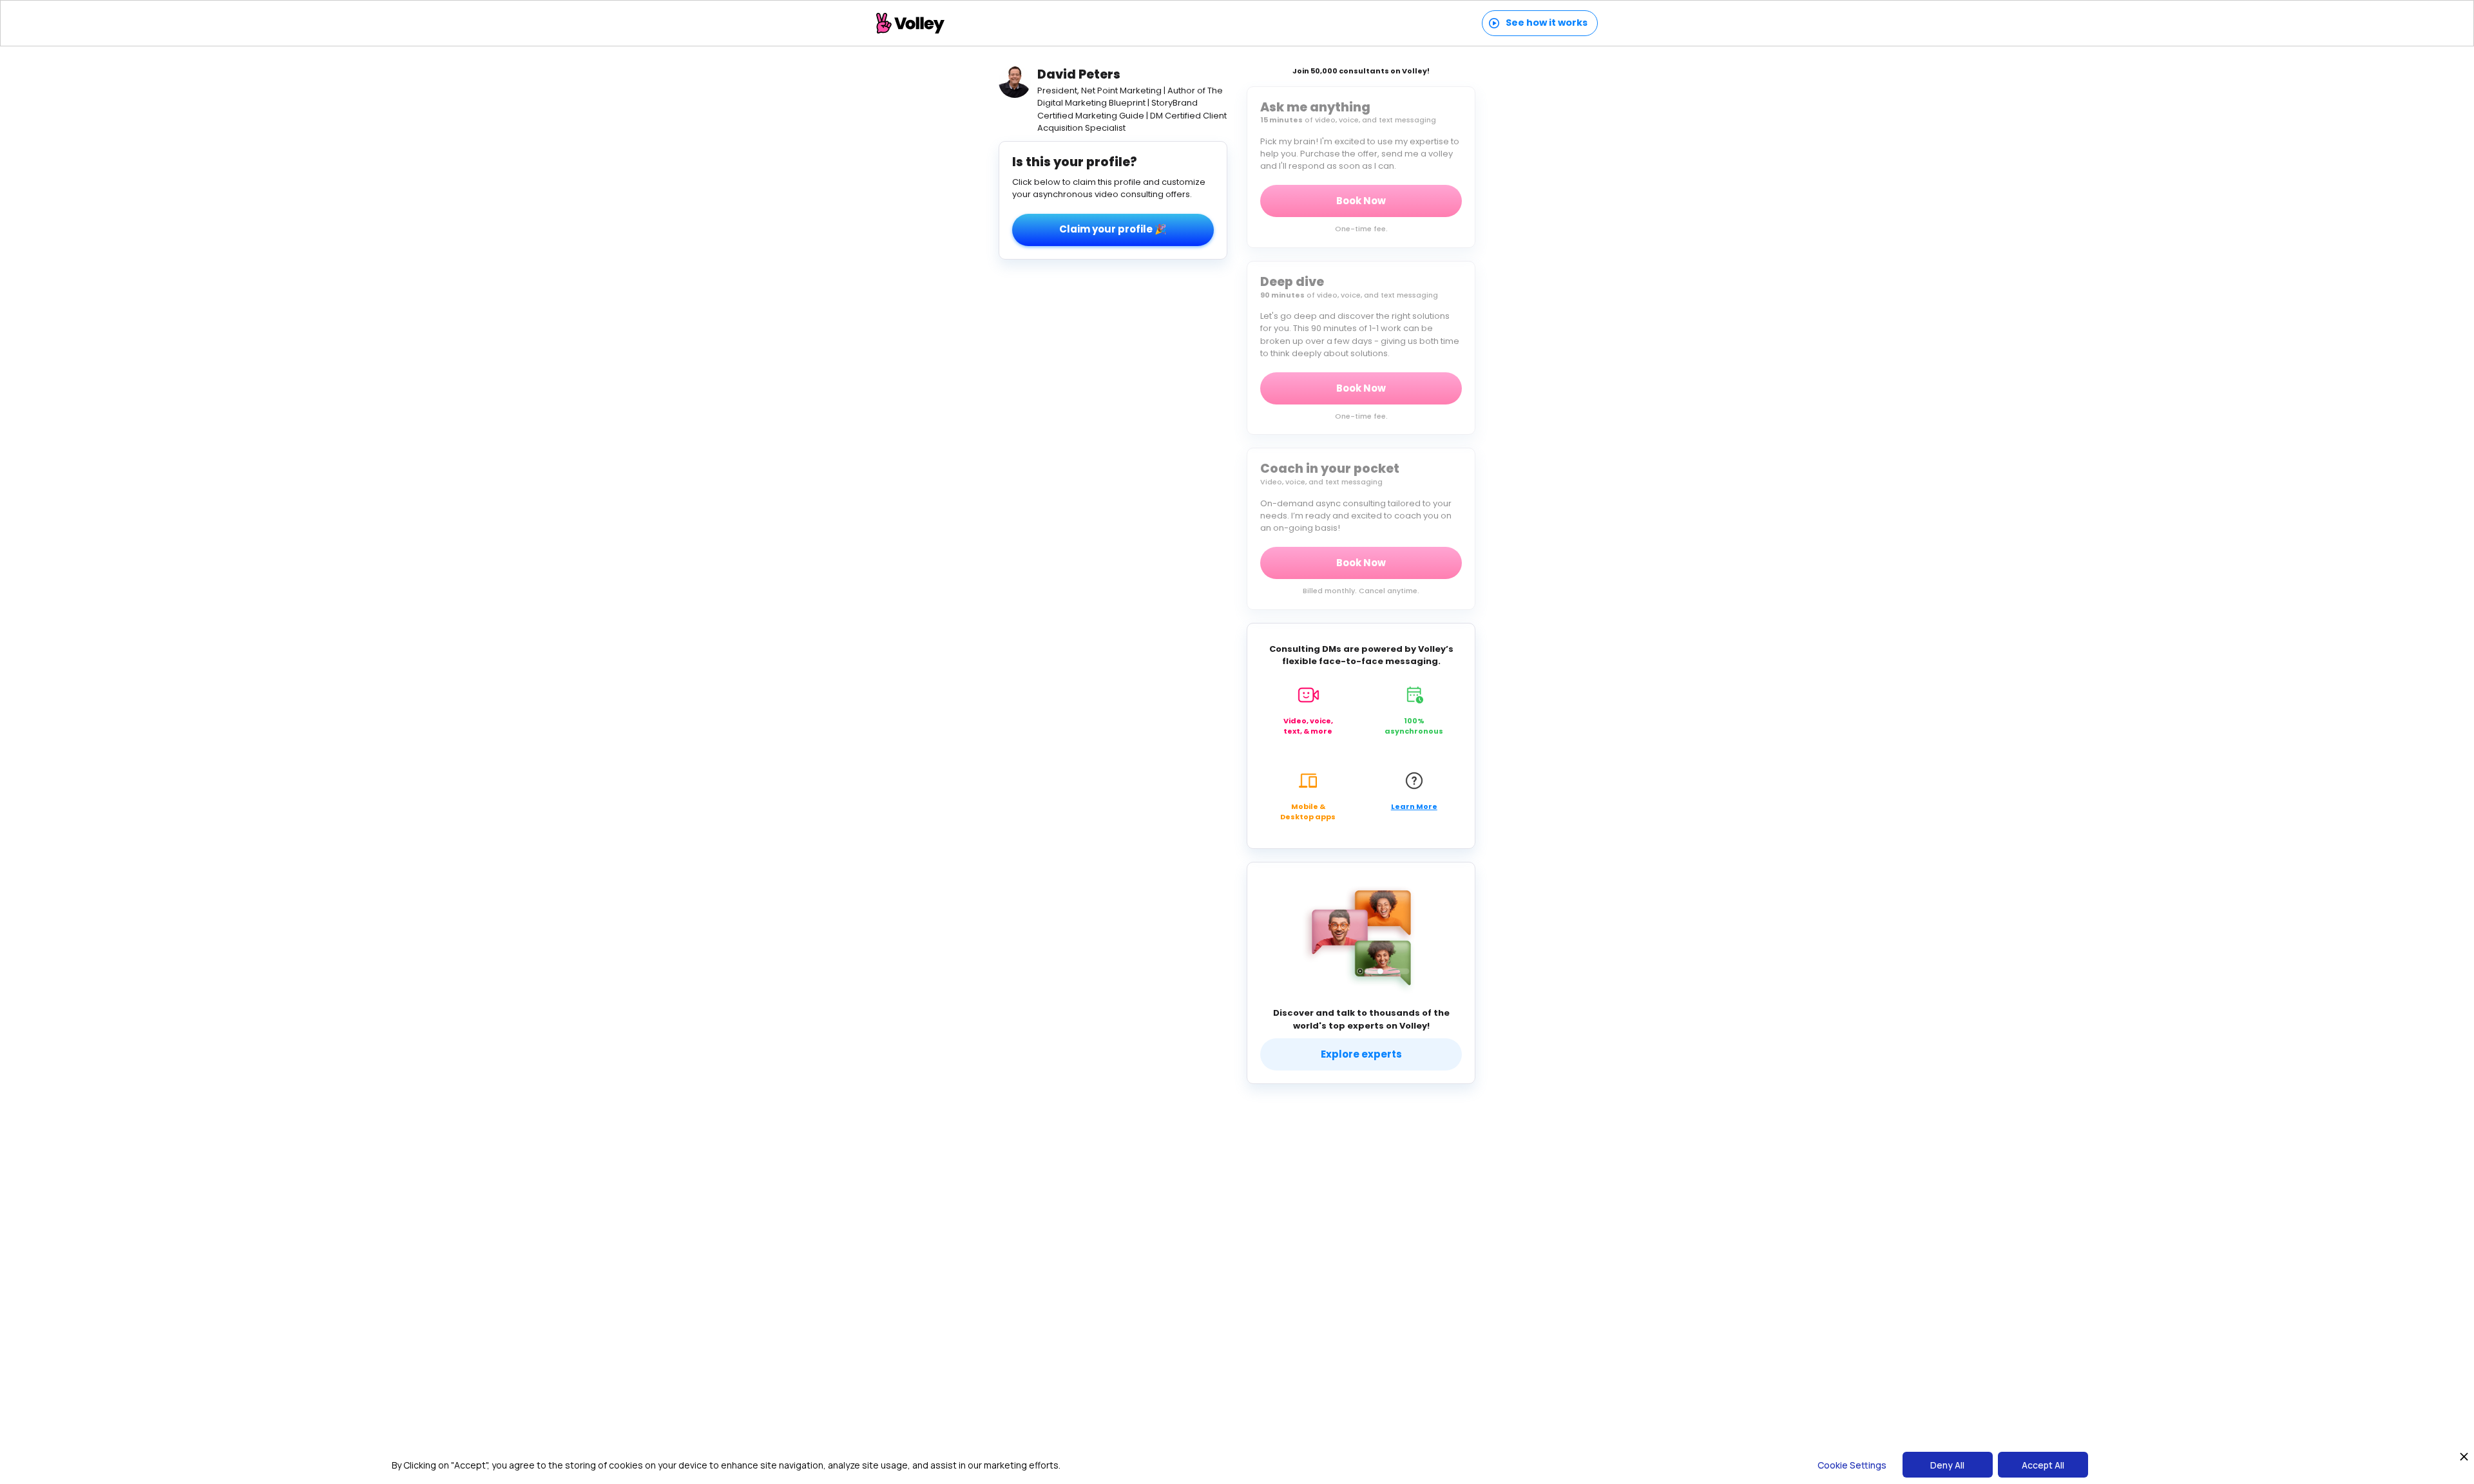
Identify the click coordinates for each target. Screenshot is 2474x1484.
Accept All (2043, 1465)
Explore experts (1361, 1054)
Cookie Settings (1852, 1465)
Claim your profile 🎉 (1113, 229)
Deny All (1947, 1465)
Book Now (1361, 201)
